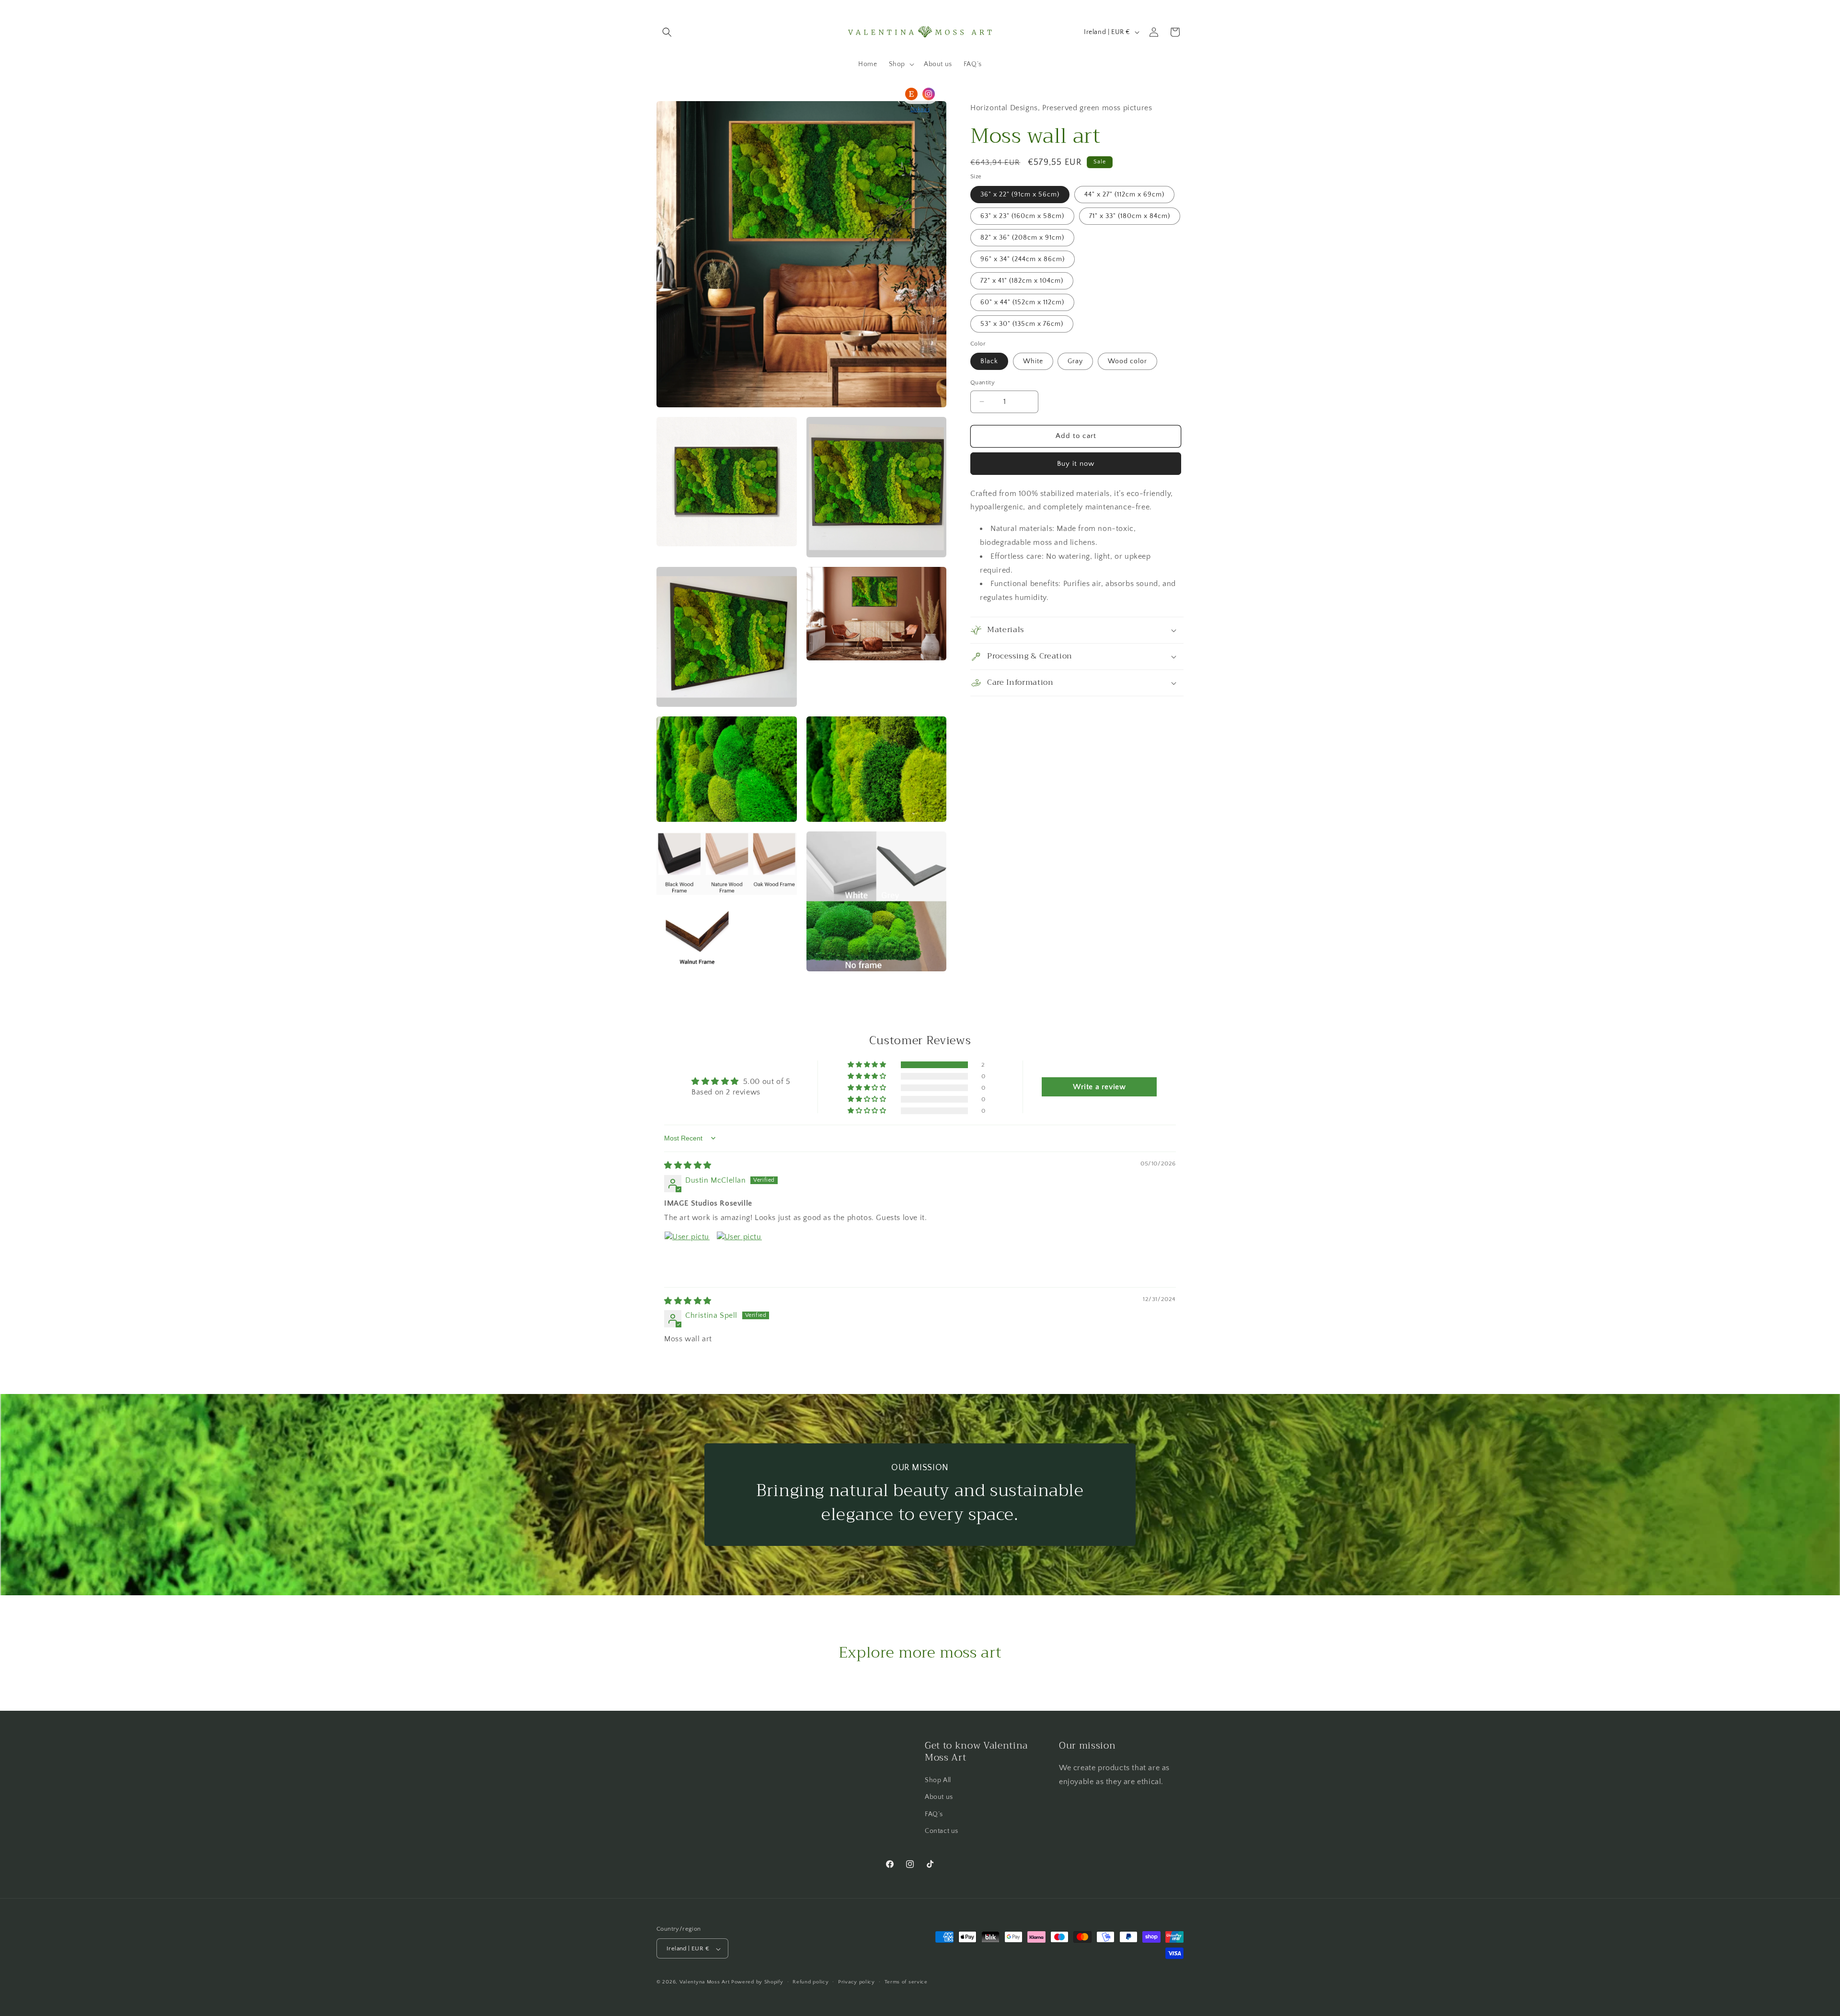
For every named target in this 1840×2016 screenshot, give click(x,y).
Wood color (1127, 361)
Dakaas (920, 109)
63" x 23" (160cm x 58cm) (1022, 216)
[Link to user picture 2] (739, 1254)
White (1033, 361)
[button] (667, 32)
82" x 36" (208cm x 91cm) (1022, 238)
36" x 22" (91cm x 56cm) (1020, 195)
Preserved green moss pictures (1097, 108)
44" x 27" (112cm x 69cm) (1124, 195)
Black (989, 361)
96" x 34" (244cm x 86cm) (1023, 259)
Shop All (938, 1780)
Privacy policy (857, 1982)
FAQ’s (934, 1814)
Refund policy (811, 1982)
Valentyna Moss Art (705, 1982)
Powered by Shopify (757, 1982)
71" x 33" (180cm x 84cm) (1130, 216)
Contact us (942, 1831)
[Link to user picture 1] (687, 1254)
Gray (1075, 361)
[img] (688, 1165)
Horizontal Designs (1004, 108)
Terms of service (906, 1982)
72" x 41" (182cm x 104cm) (1022, 281)
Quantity (983, 382)
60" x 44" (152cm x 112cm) (1022, 302)
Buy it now (1076, 464)
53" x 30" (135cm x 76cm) (1022, 324)
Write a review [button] (1099, 1087)
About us (939, 1797)
